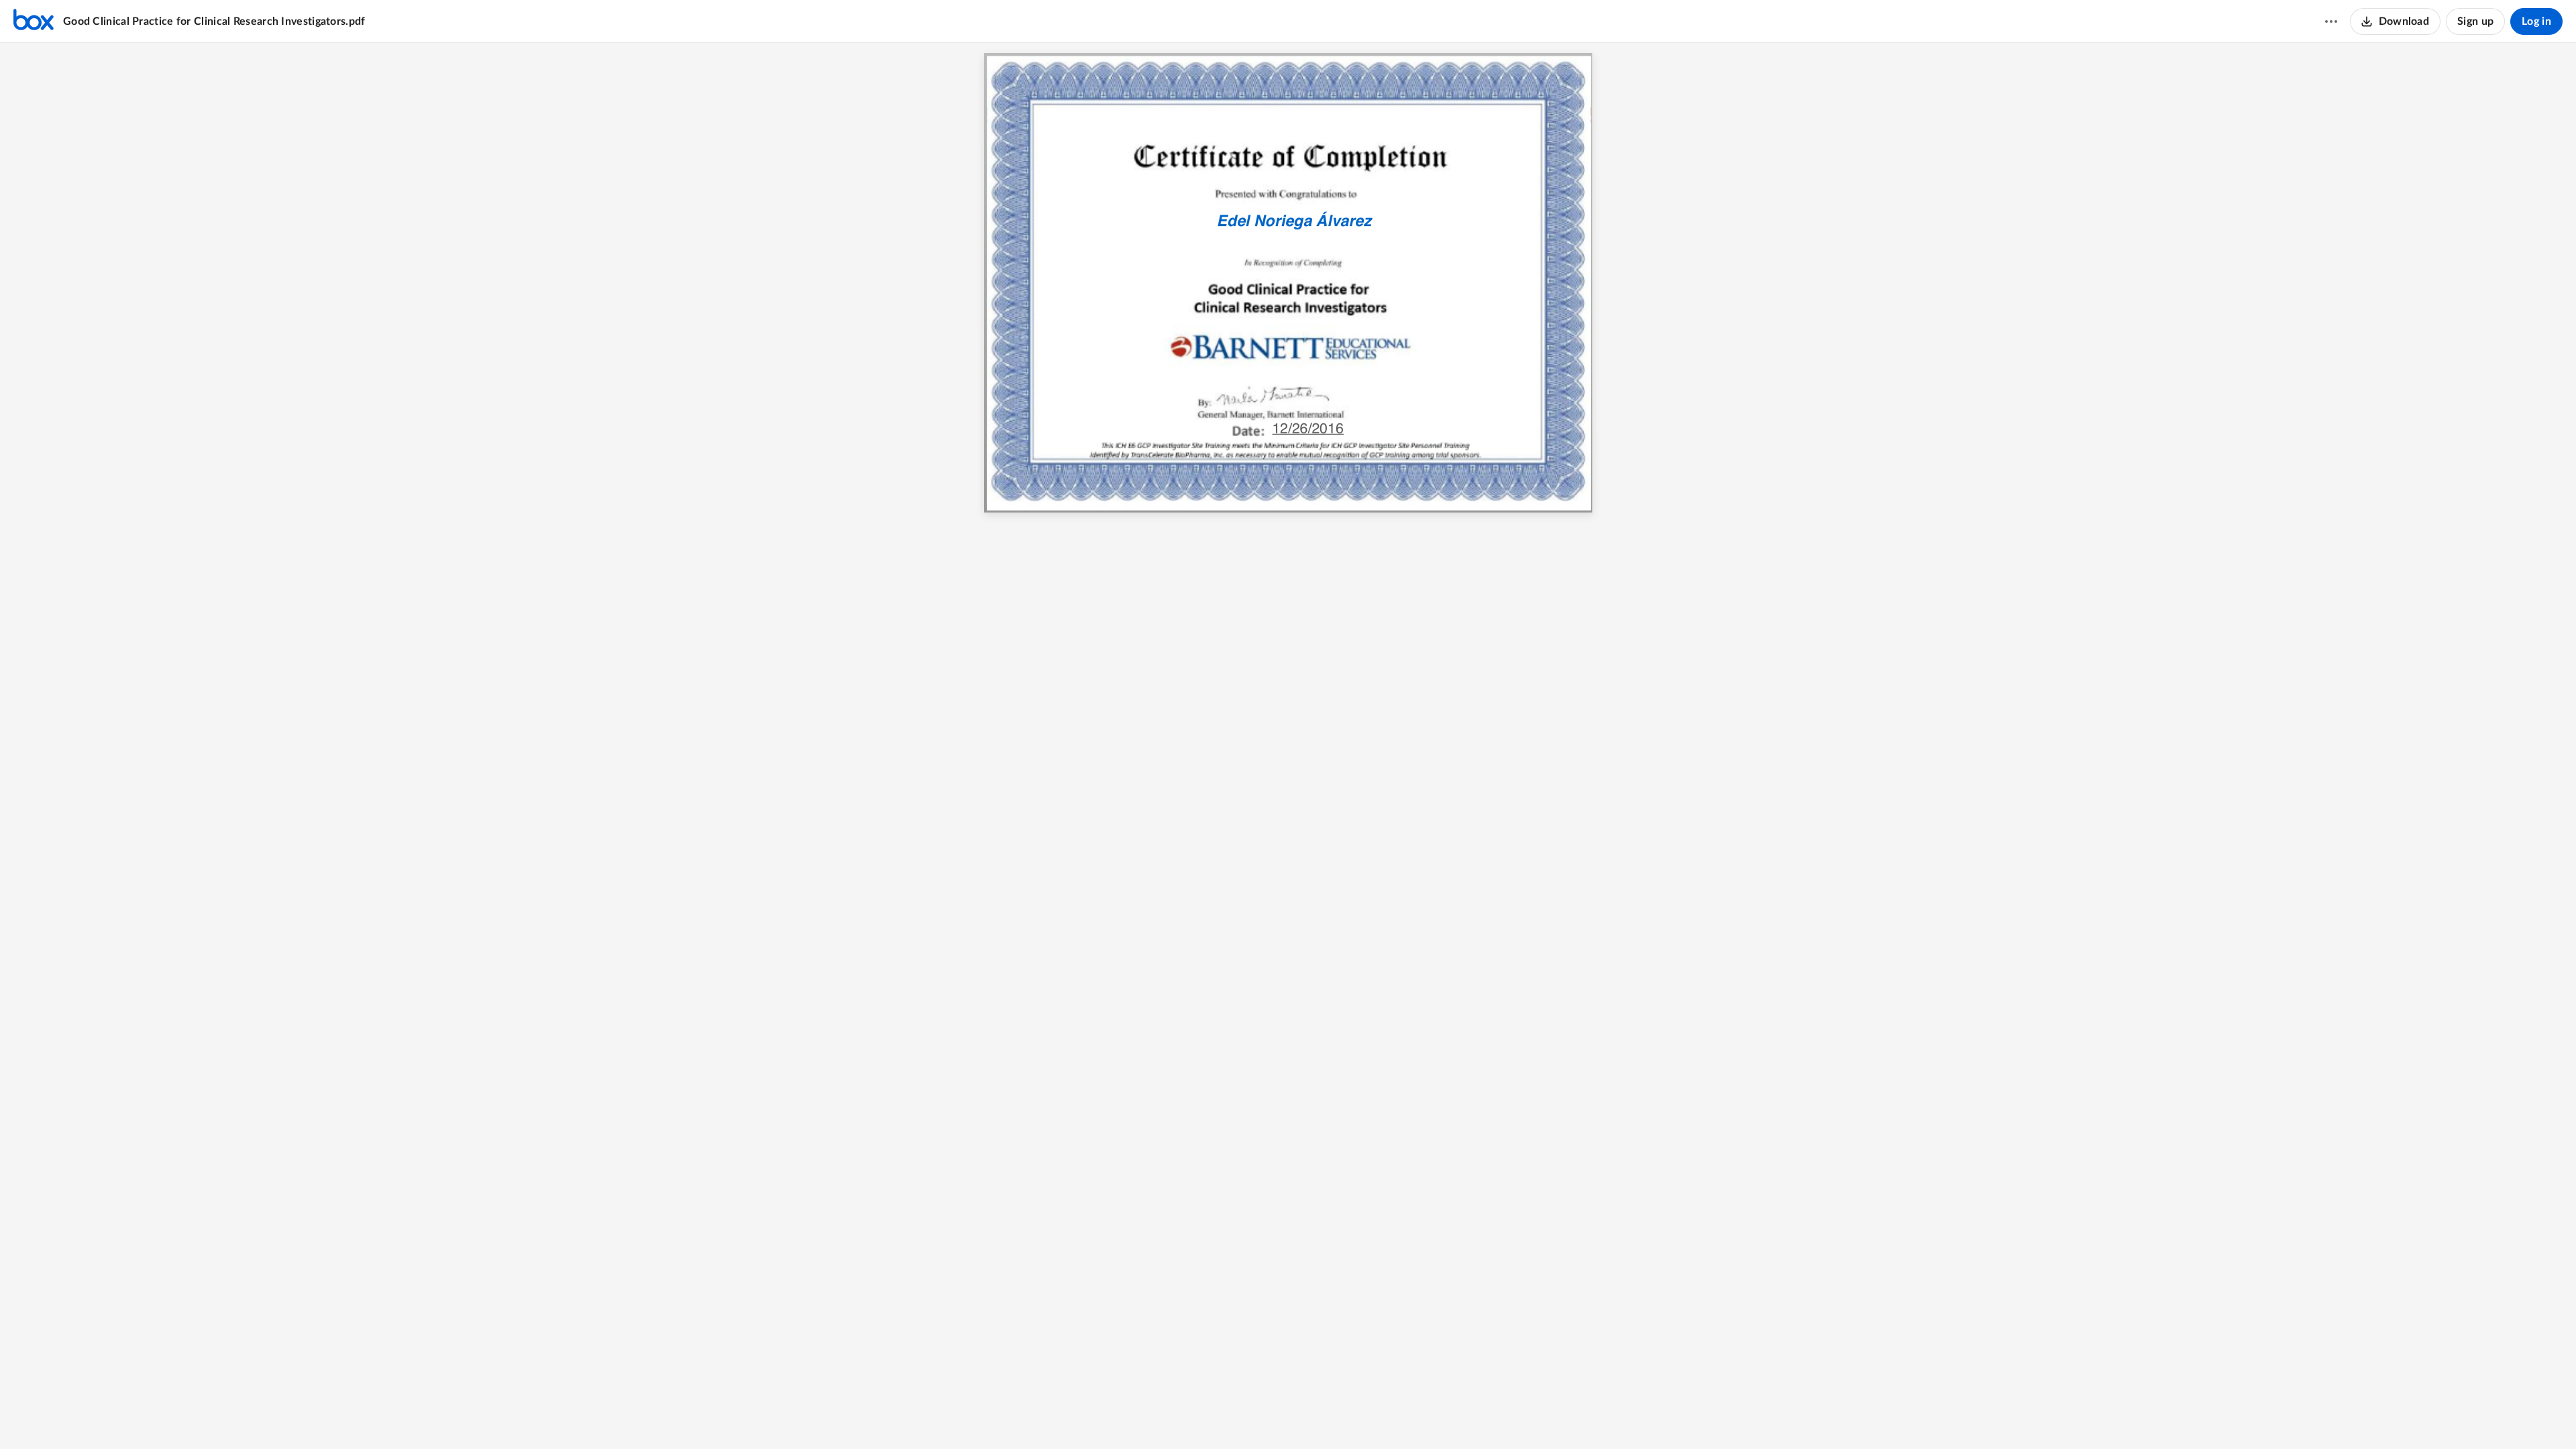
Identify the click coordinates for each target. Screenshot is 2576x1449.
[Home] (34, 21)
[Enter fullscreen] (1362, 1416)
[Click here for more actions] (2331, 21)
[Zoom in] (1310, 1416)
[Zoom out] (1265, 1416)
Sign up (2475, 21)
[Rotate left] (1337, 1416)
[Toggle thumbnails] (1214, 1416)
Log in (2536, 21)
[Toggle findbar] (1238, 1416)
